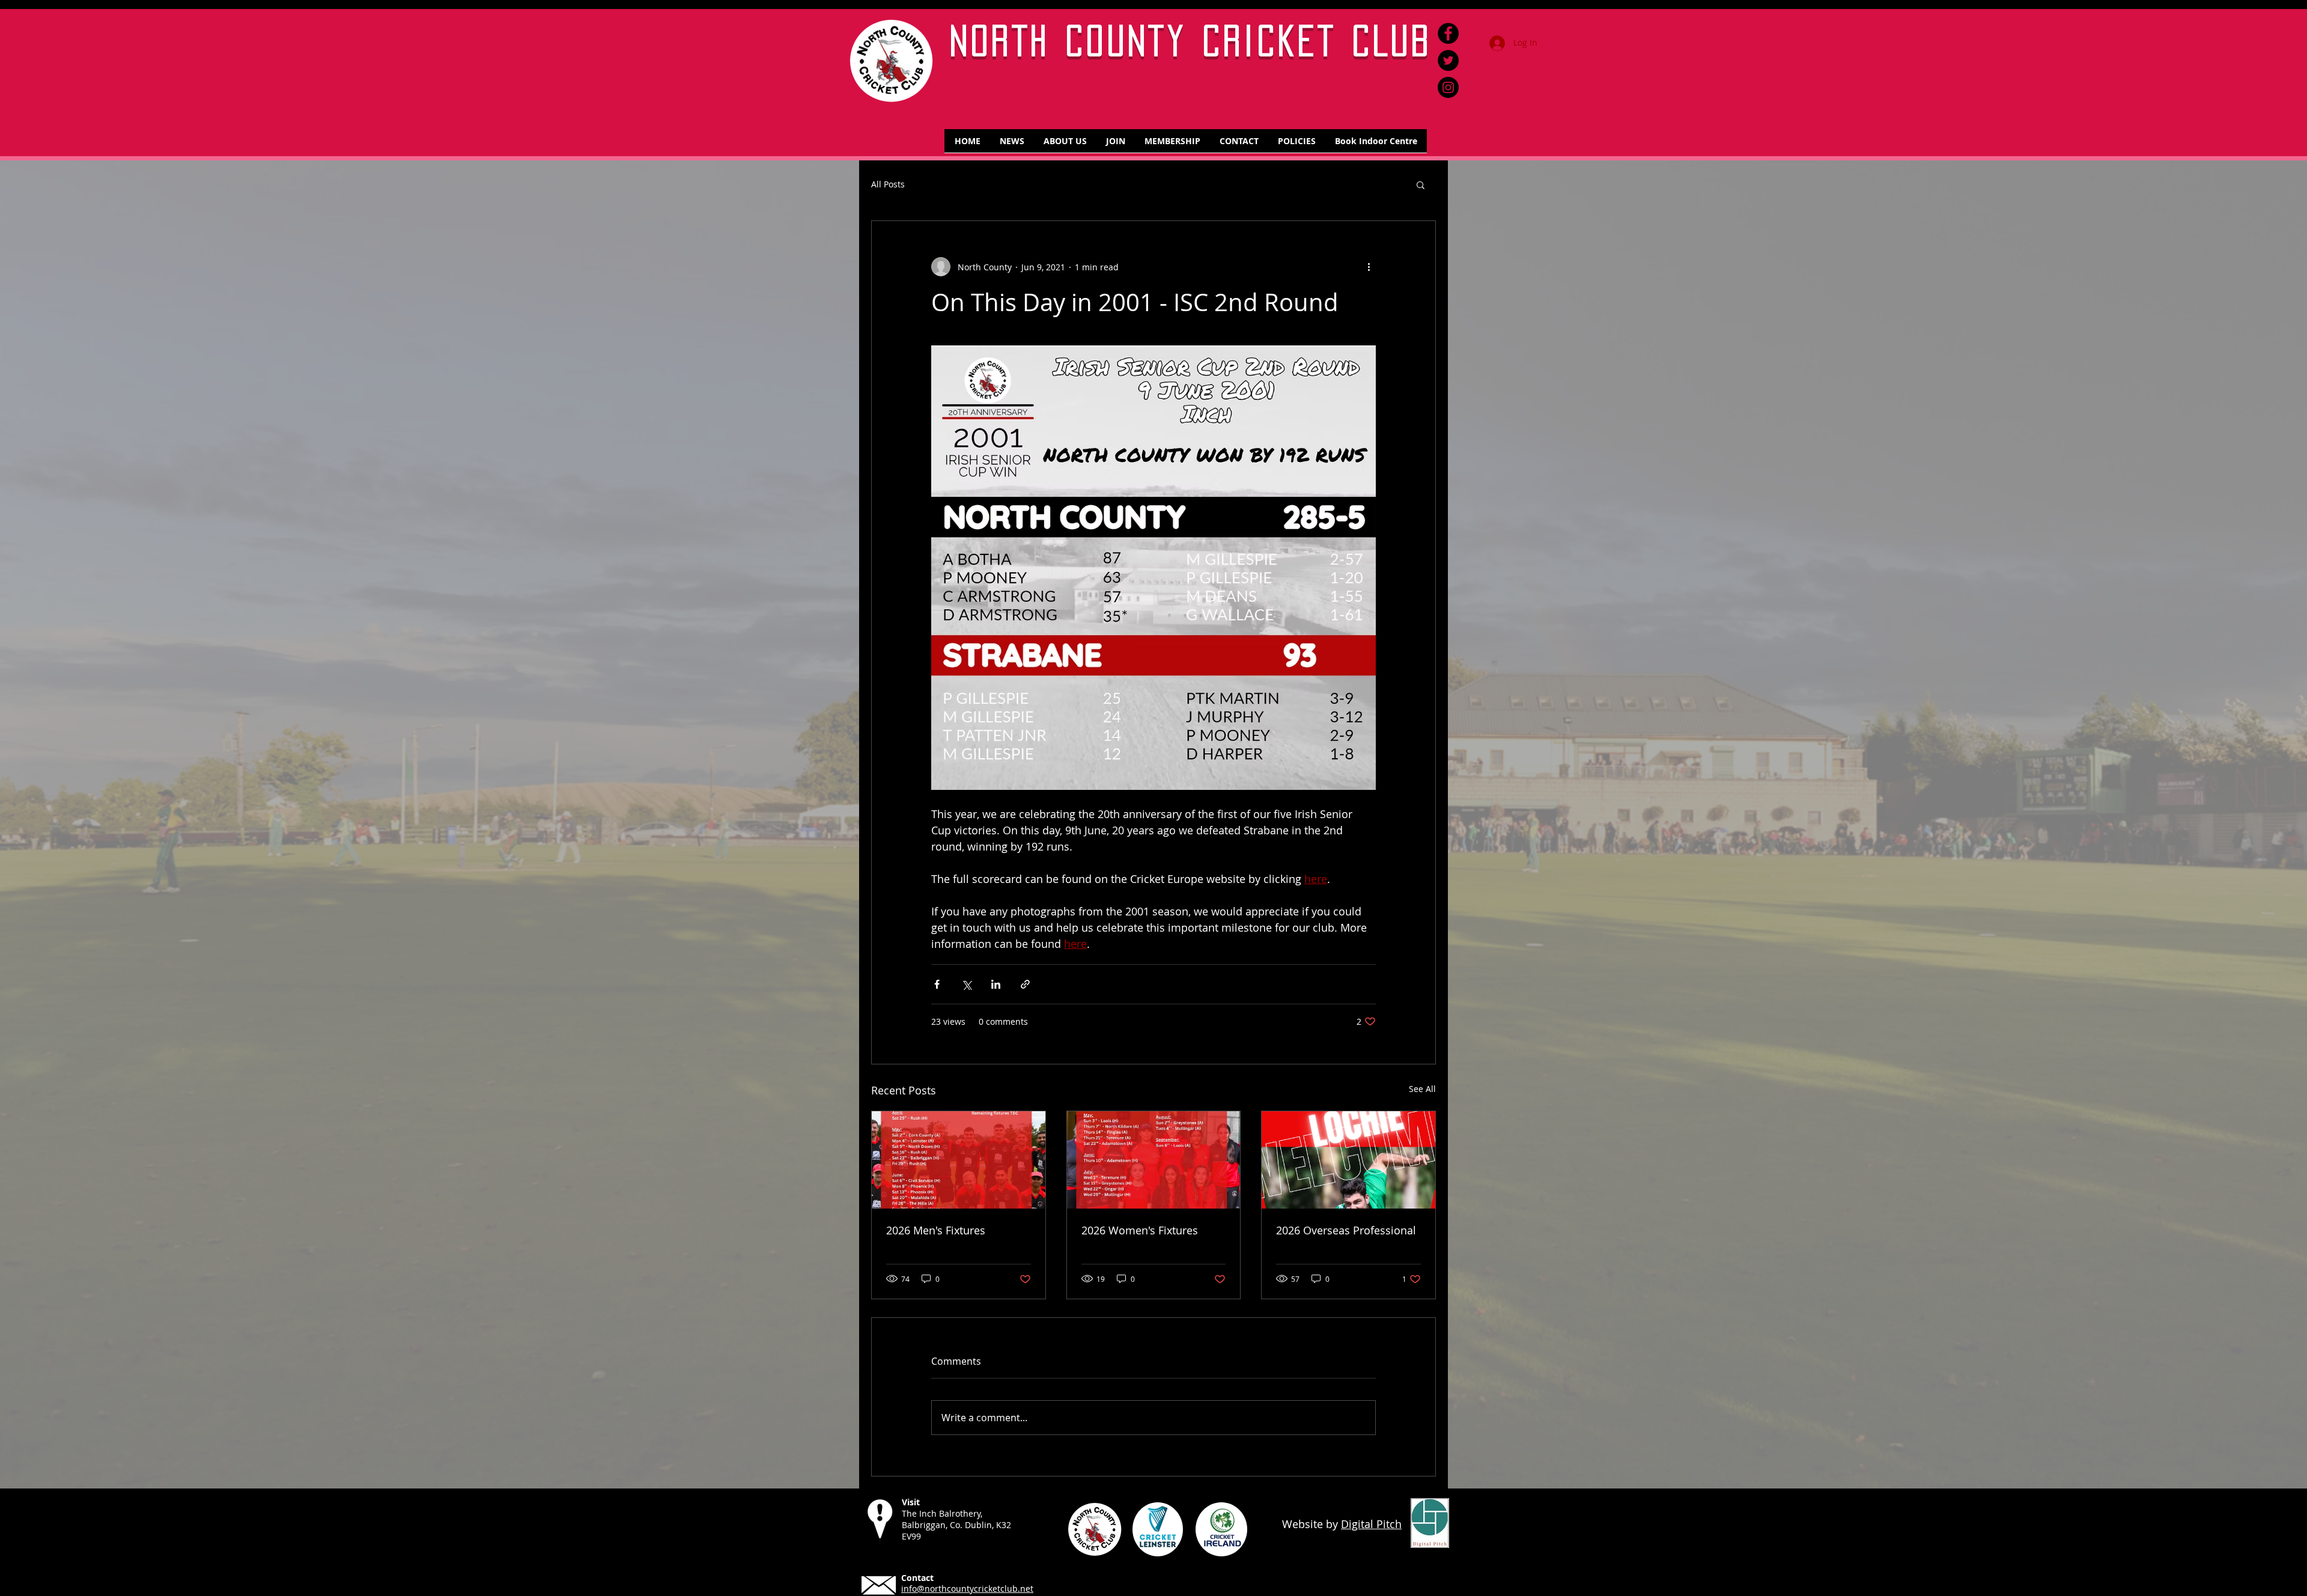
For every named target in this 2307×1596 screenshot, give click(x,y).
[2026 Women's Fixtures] (1154, 1160)
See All (1422, 1089)
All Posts (888, 185)
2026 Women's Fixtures (1140, 1230)
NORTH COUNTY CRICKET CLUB (1191, 41)
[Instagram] (1448, 87)
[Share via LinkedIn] (996, 984)
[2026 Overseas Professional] (1348, 1160)
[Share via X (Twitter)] (966, 984)
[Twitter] (1448, 60)
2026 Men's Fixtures (936, 1230)
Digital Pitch (1371, 1524)
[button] (1421, 184)
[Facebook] (1448, 33)
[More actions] (1369, 267)
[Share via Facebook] (937, 984)
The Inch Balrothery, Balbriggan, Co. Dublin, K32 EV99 (956, 1525)
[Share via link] (1025, 984)
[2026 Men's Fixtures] (959, 1160)
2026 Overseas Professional (1346, 1230)
